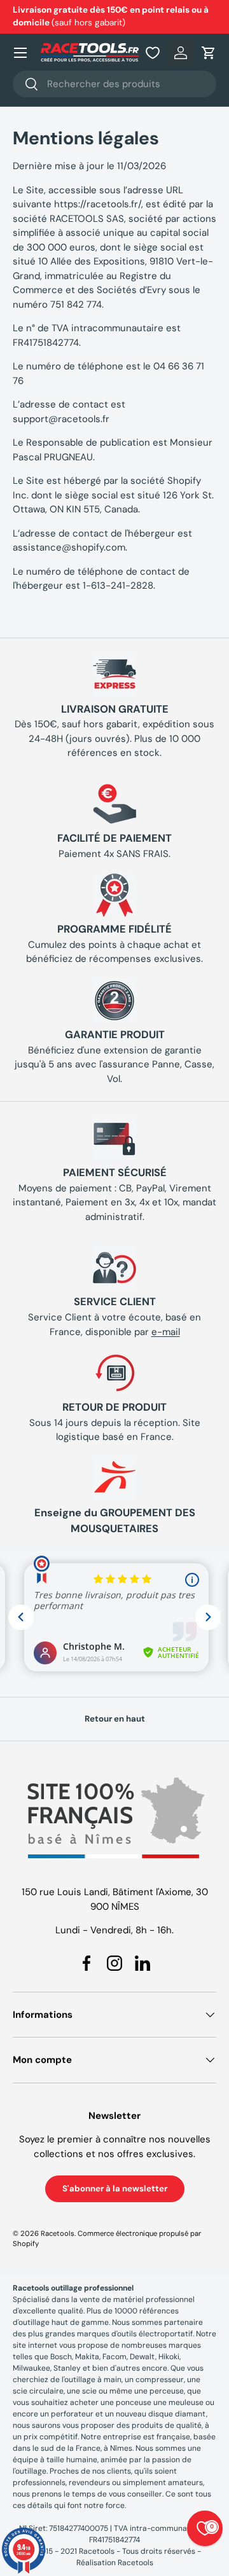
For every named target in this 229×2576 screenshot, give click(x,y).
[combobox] (114, 84)
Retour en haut (115, 1719)
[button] (209, 53)
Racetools (58, 2233)
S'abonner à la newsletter (115, 2189)
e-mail (166, 1332)
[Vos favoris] (153, 53)
